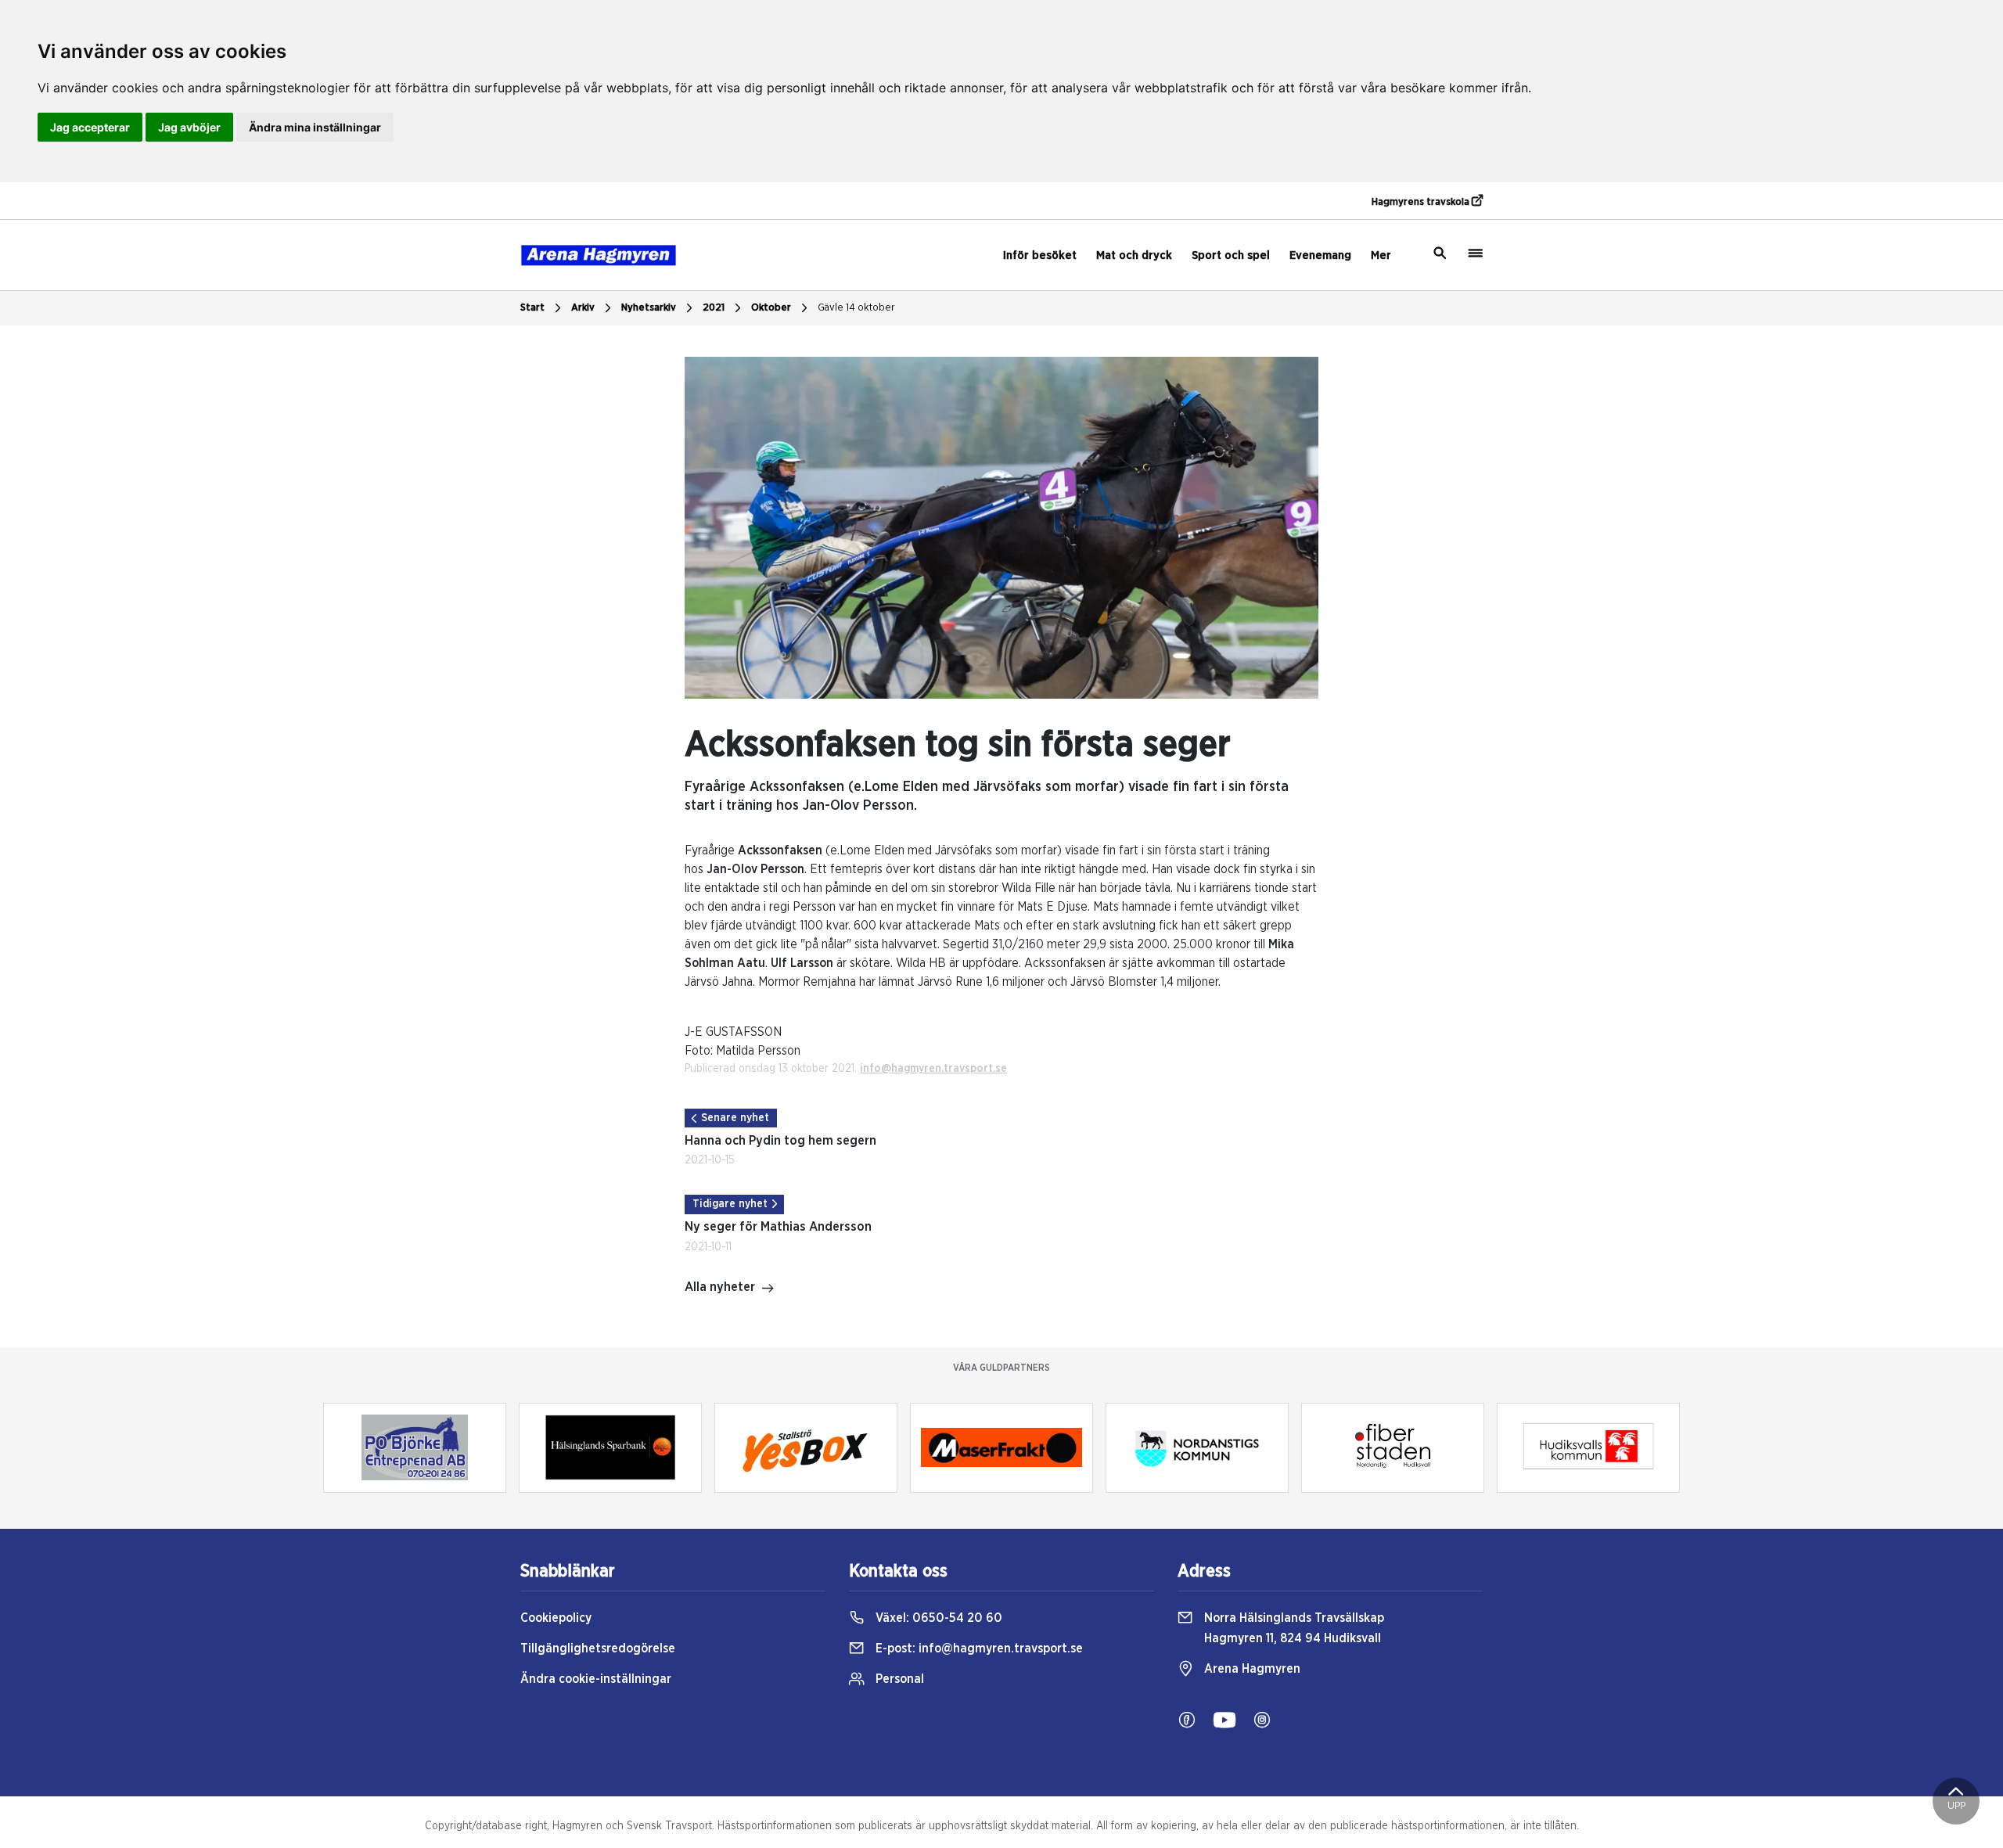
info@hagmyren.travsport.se (933, 1069)
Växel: (937, 1618)
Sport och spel (1231, 255)
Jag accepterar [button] (90, 127)
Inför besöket (1040, 255)
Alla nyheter (720, 1287)
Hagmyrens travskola (1422, 202)
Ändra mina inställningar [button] (315, 127)
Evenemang (1320, 255)
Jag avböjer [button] (189, 127)
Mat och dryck (1134, 255)
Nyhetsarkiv (649, 308)
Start (532, 308)
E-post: (978, 1648)
